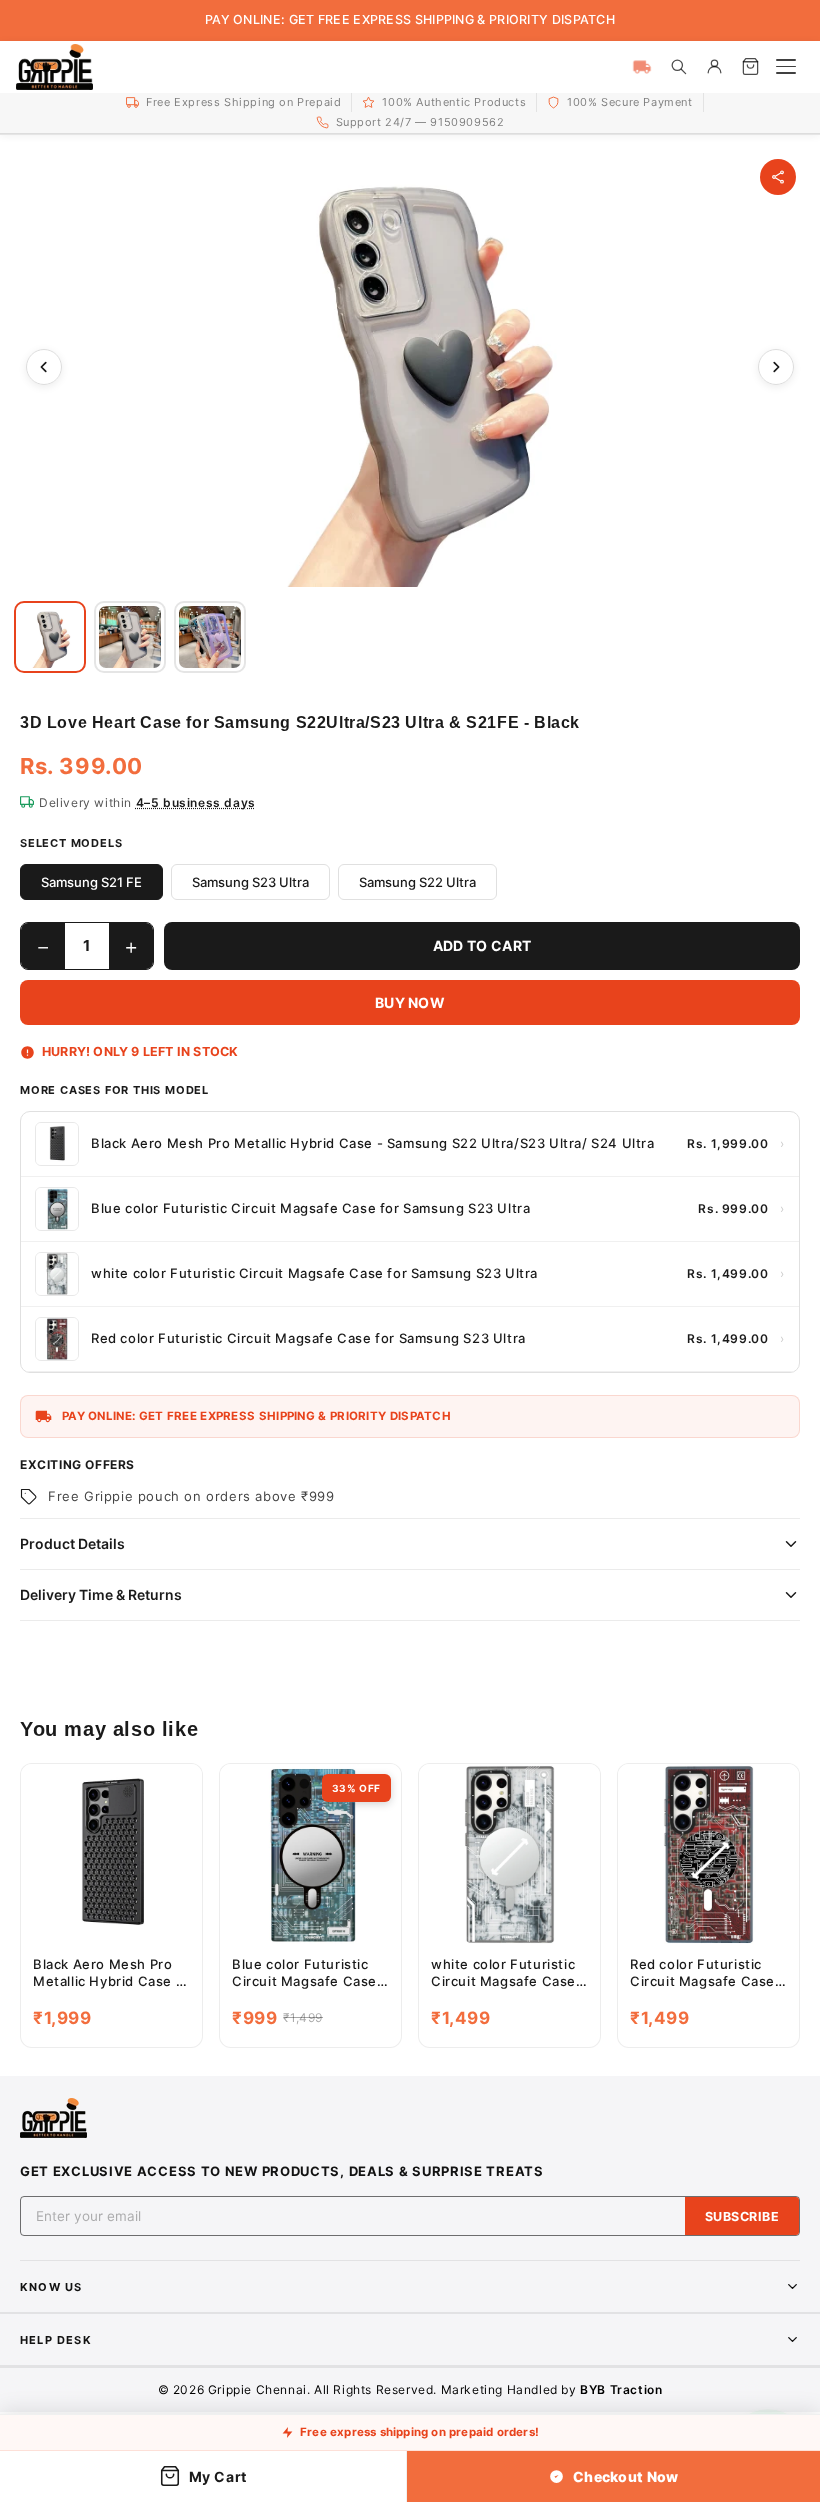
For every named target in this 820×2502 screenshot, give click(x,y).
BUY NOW (410, 1002)
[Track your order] (642, 67)
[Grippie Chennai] (54, 67)
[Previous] (44, 367)
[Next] (776, 367)
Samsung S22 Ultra (417, 882)
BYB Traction (621, 2389)
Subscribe (742, 2216)
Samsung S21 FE (91, 882)
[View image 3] (210, 637)
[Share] (778, 177)
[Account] (714, 67)
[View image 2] (130, 637)
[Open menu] (786, 67)
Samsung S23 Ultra (250, 882)
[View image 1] (50, 637)
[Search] (678, 67)
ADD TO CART (482, 945)
